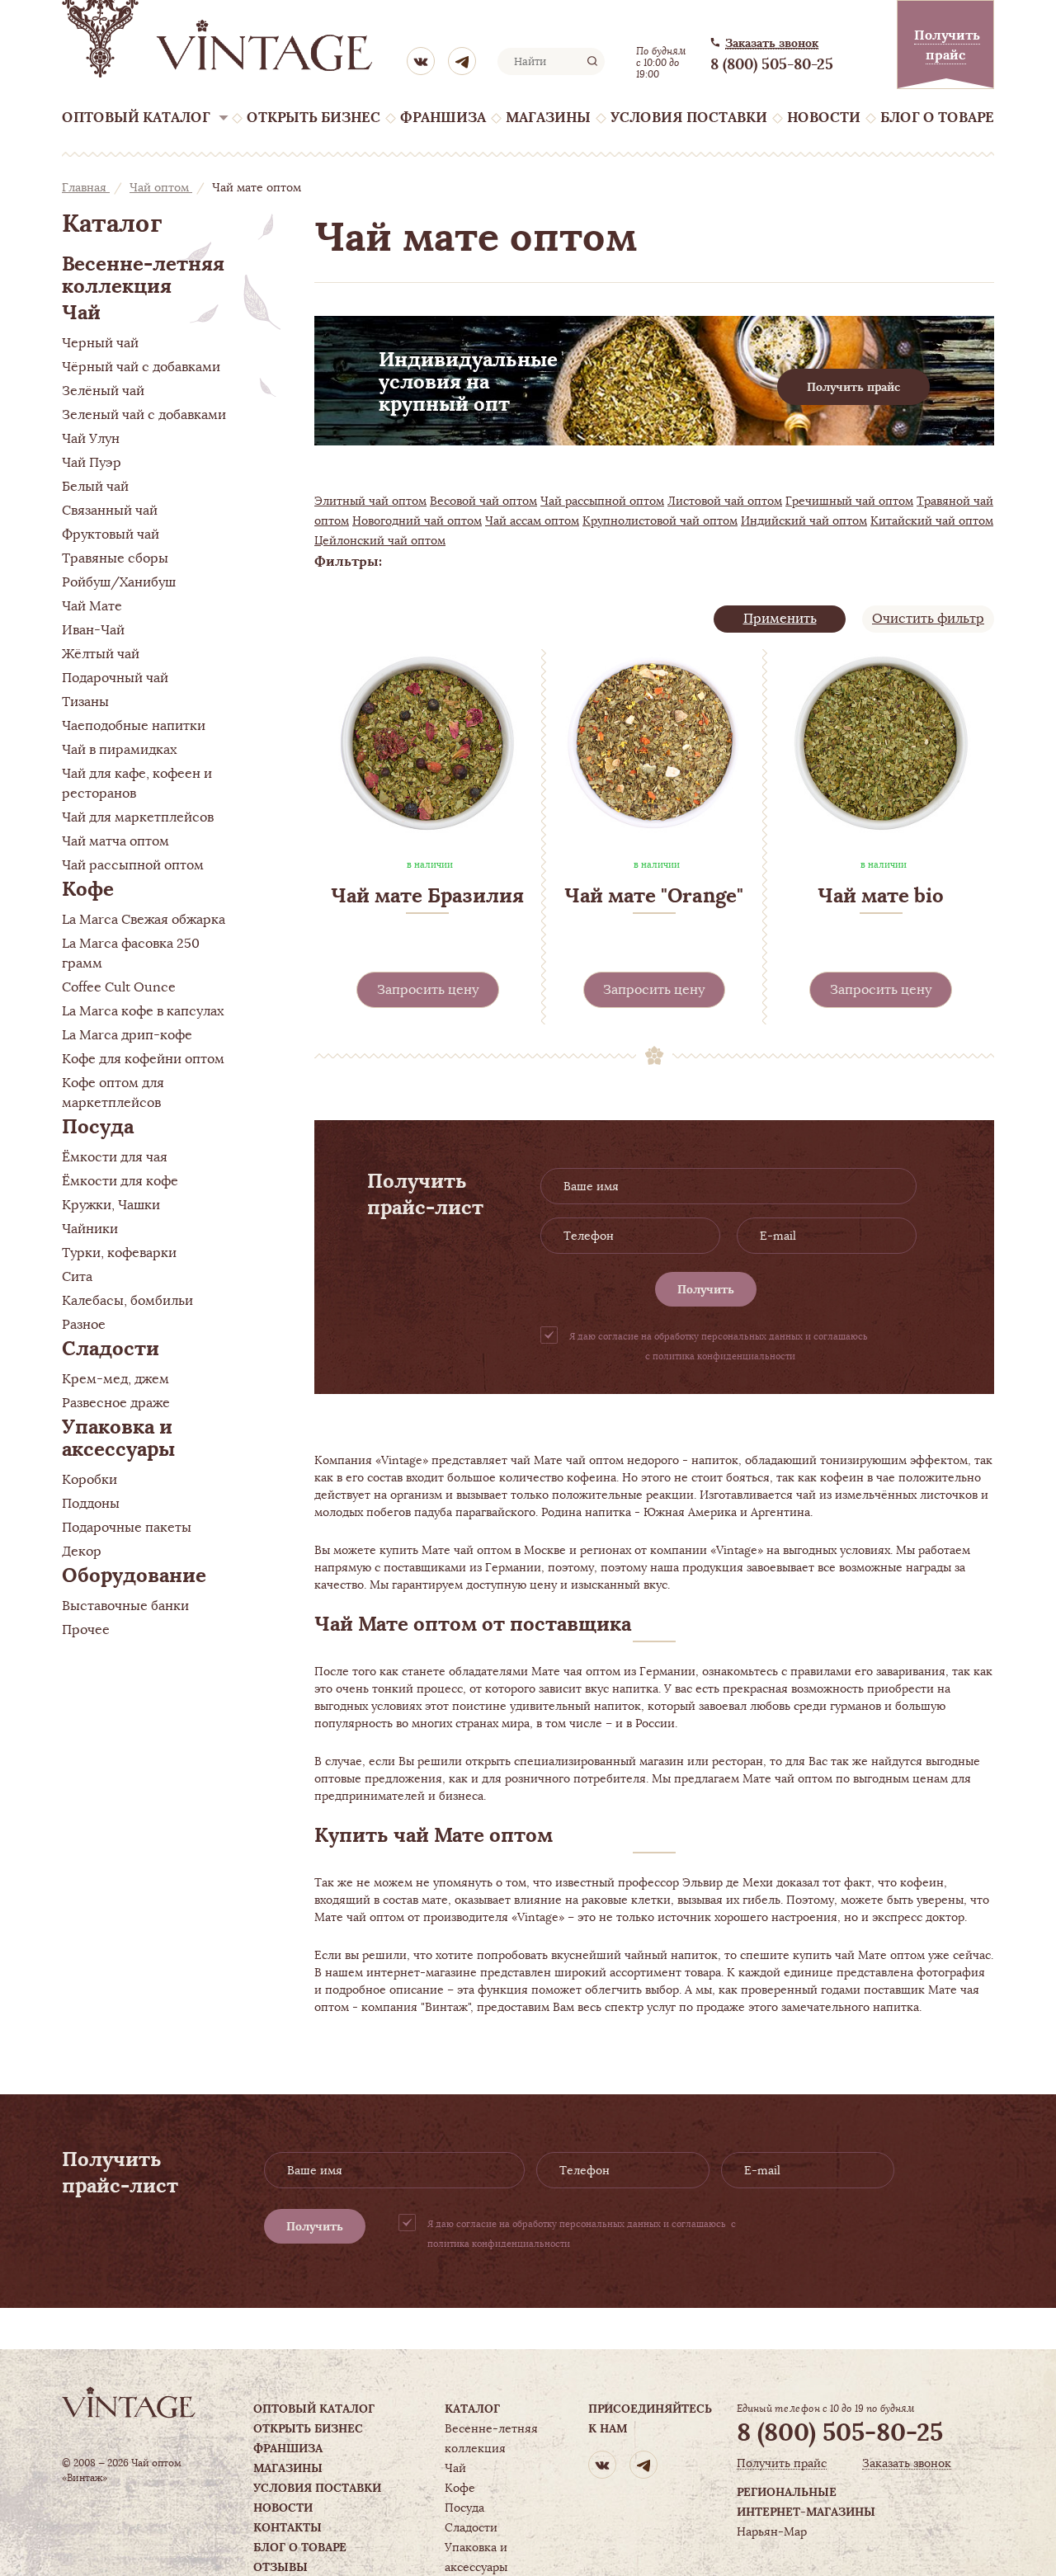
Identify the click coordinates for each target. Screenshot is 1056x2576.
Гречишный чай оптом (849, 501)
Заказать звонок (772, 43)
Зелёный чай (103, 391)
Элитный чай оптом (370, 501)
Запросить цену (428, 990)
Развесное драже (116, 1403)
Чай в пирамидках (119, 750)
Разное (84, 1325)
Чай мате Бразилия (427, 895)
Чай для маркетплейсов (138, 817)
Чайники (90, 1229)
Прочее (86, 1630)
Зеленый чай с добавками (144, 415)
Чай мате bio (881, 895)
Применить (780, 619)
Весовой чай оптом (483, 501)
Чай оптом (161, 187)
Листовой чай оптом (725, 501)
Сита (77, 1277)
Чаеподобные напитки (134, 726)
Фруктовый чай (111, 535)
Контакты (288, 2527)
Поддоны (91, 1504)
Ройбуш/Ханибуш (119, 582)
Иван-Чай (93, 630)
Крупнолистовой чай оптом (660, 520)
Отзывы (280, 2567)
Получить (706, 1289)
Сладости (111, 1348)
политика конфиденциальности (724, 1356)
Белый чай (95, 487)
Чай (81, 312)
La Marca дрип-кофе (127, 1035)
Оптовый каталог (136, 118)
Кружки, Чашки (111, 1205)
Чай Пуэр (92, 463)
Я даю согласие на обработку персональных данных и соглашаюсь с (720, 1346)
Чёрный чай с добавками (141, 367)
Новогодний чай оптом (417, 520)
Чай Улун (91, 439)
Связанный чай (110, 511)
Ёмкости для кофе (120, 1181)
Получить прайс (853, 387)
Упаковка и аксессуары (118, 1438)
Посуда (98, 1126)
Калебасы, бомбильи (127, 1301)
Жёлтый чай (101, 654)
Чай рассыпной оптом (133, 865)
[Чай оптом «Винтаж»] (219, 39)
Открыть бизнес (313, 118)
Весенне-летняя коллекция (143, 275)
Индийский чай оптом (804, 520)
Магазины (548, 118)
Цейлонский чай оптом (380, 540)
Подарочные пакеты (127, 1528)
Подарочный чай (115, 678)
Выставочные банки (125, 1606)
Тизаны (85, 702)
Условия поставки (689, 118)
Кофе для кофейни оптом (143, 1059)
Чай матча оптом (115, 841)
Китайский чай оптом (932, 520)
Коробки (90, 1480)
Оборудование (134, 1575)
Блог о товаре (937, 118)
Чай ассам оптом (532, 520)
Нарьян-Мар (772, 2531)
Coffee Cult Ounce (119, 987)
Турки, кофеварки (119, 1253)
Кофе (88, 889)
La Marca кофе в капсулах (143, 1011)
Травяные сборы (115, 558)
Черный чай (100, 343)
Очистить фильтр (928, 619)
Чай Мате (92, 606)
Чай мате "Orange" (654, 895)
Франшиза (443, 118)
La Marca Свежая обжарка (144, 920)
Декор (82, 1552)
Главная (86, 187)
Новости (824, 118)
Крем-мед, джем (115, 1379)
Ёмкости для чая (115, 1157)
